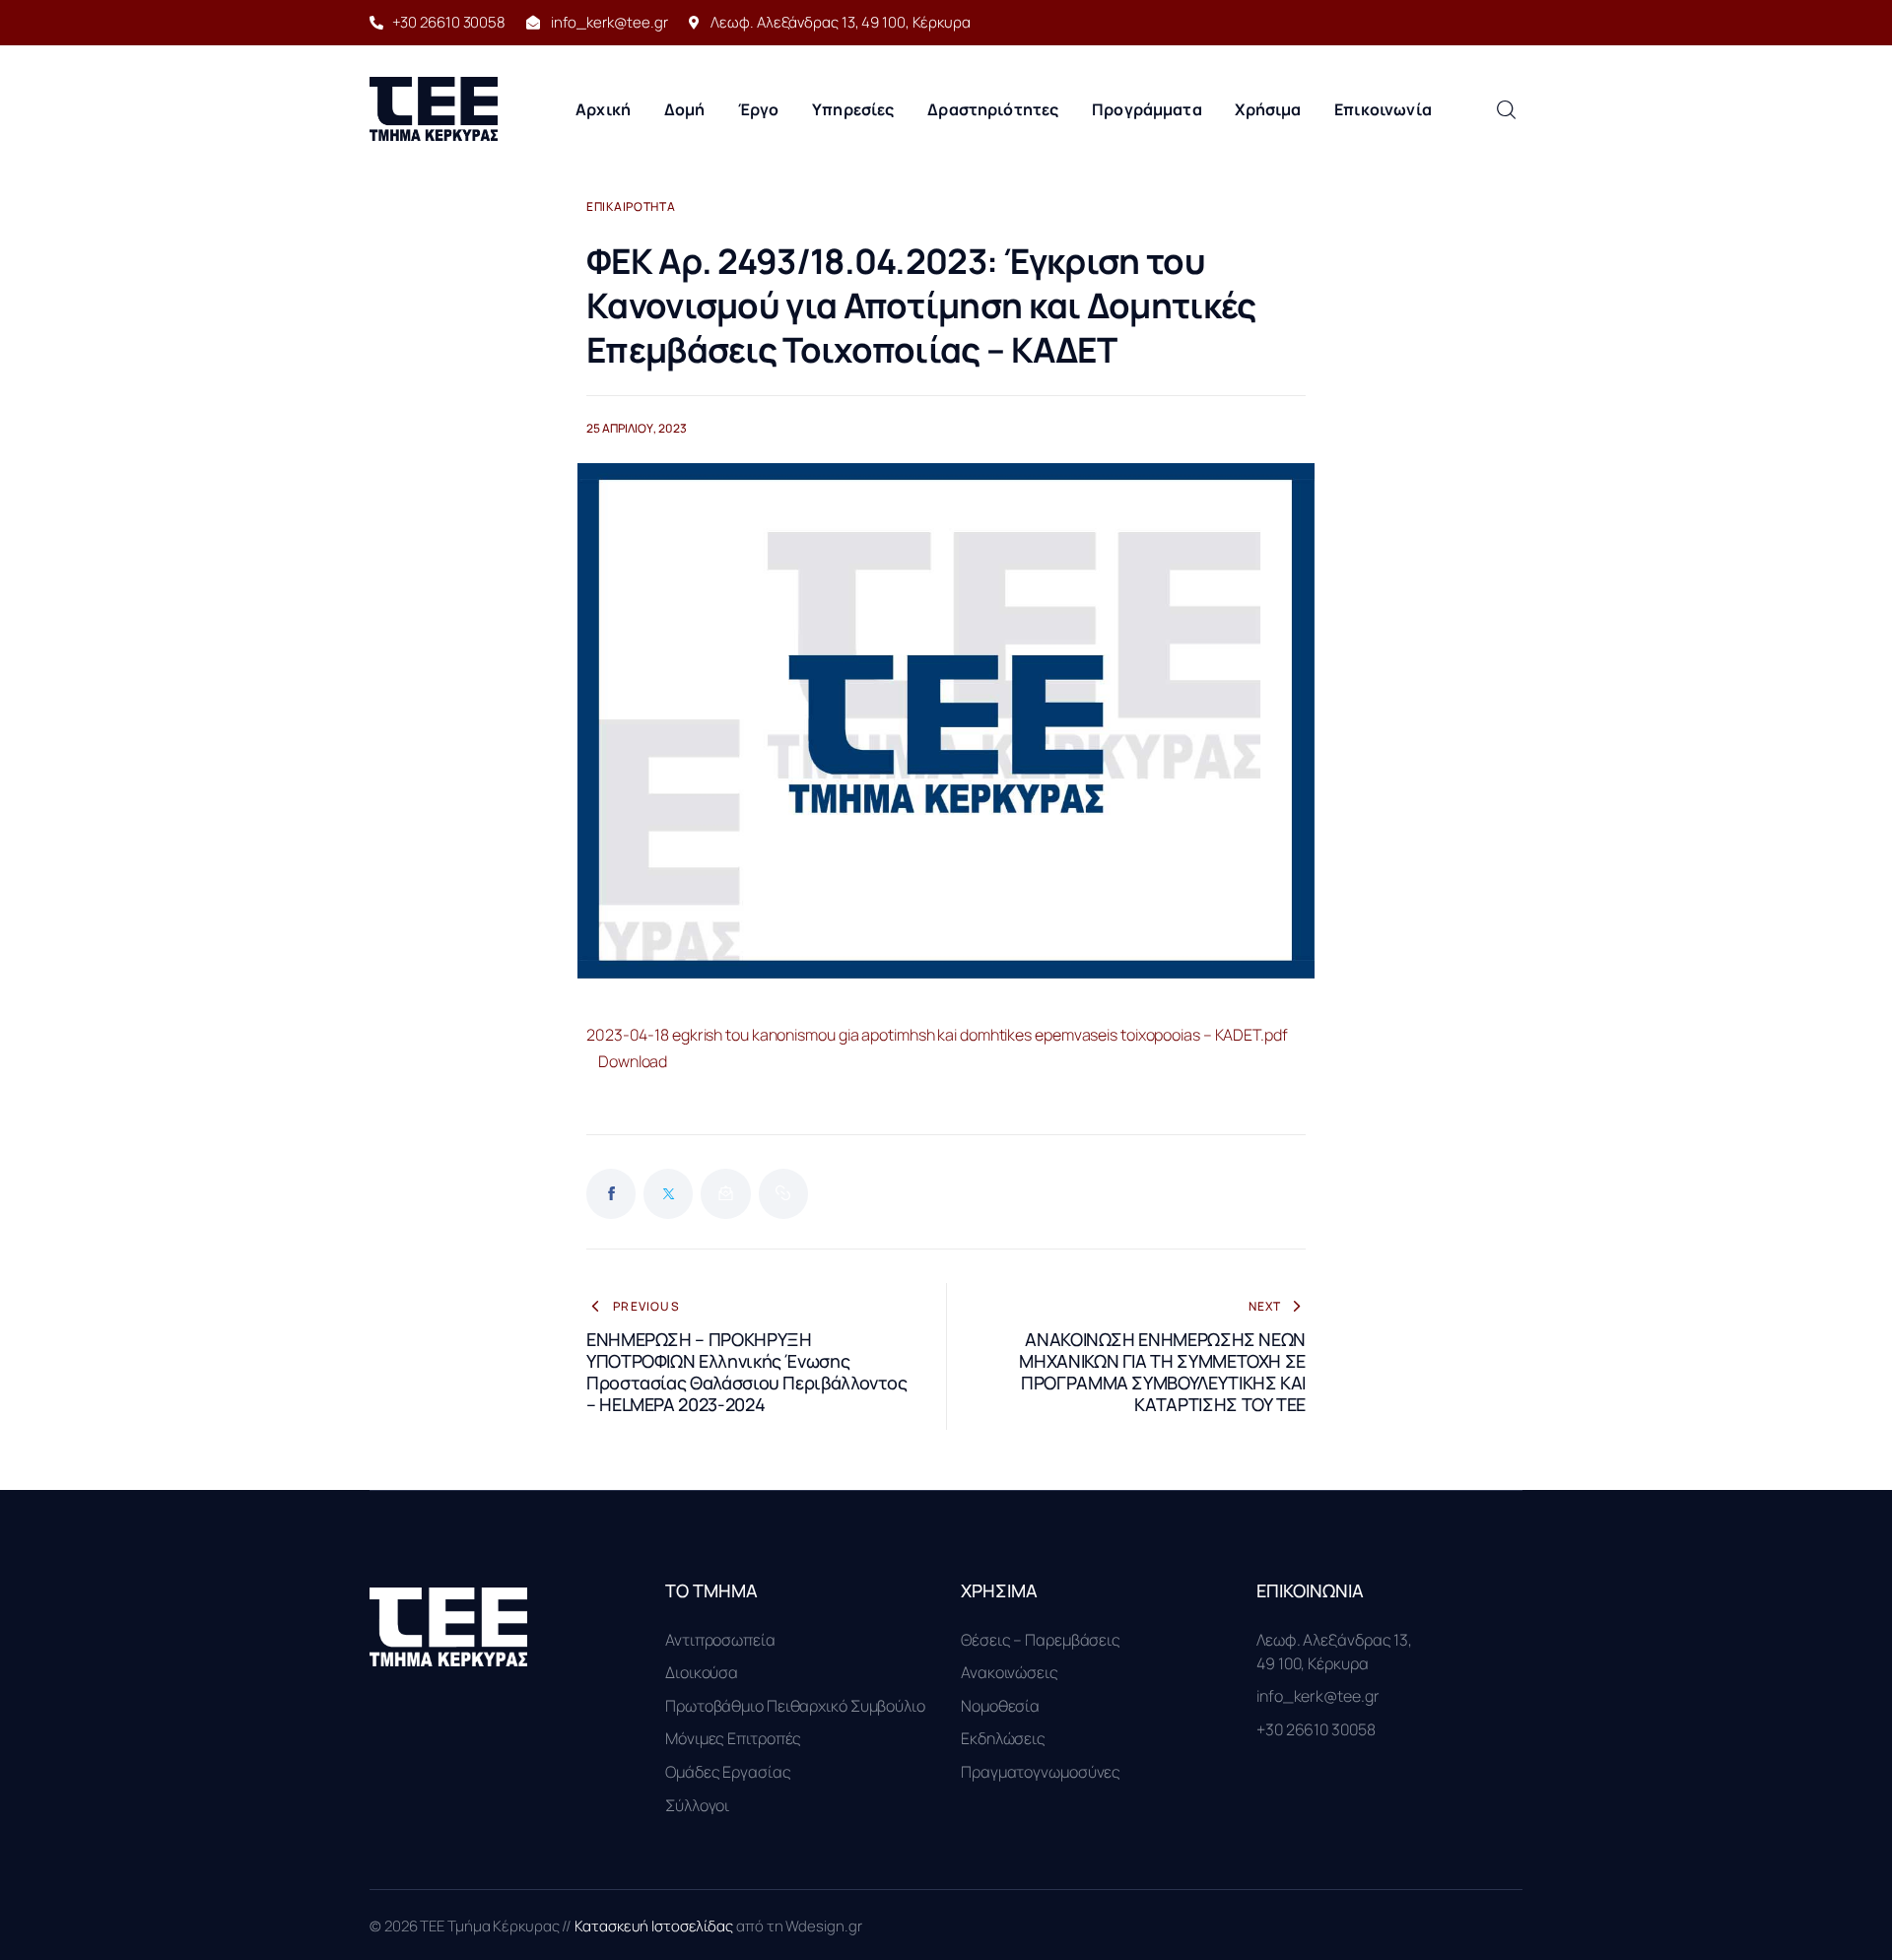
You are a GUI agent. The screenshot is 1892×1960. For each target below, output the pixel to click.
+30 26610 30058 (1316, 1729)
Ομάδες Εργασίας (728, 1772)
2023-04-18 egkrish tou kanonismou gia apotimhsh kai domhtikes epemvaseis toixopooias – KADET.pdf (937, 1035)
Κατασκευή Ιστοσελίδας (655, 1926)
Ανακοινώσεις (1010, 1672)
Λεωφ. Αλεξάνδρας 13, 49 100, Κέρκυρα (1334, 1652)
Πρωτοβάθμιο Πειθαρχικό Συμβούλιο (795, 1706)
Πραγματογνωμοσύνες (1041, 1772)
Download (633, 1061)
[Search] (1506, 109)
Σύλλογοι (697, 1805)
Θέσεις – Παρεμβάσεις (1041, 1640)
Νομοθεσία (1000, 1706)
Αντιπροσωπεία (720, 1640)
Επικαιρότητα (631, 207)
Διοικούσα (702, 1672)
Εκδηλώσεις (1003, 1738)
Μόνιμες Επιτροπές (733, 1738)
